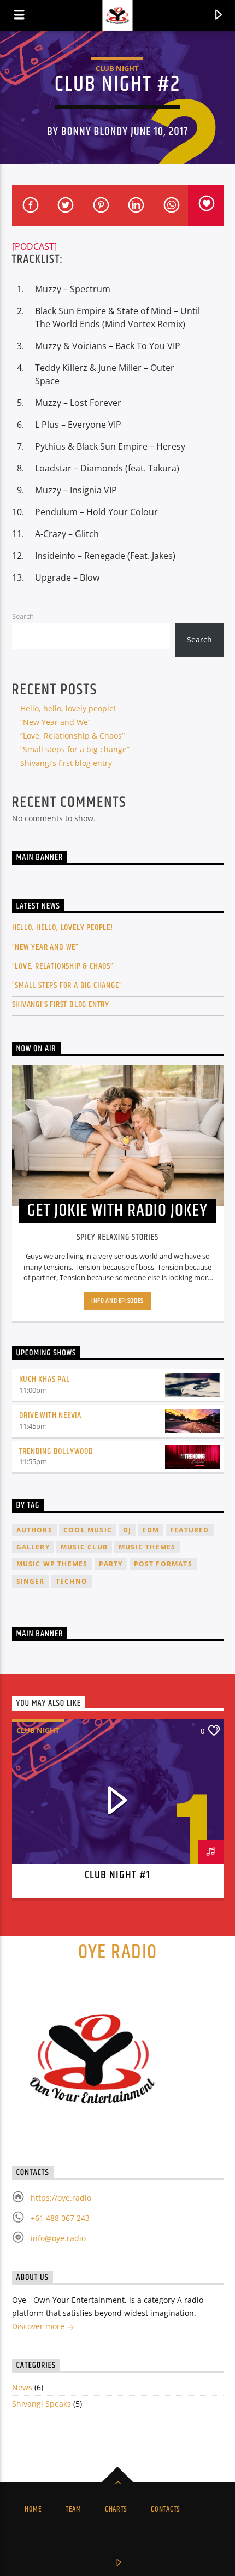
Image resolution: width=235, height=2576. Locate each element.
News (22, 2387)
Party (111, 1564)
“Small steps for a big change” (75, 749)
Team (74, 2509)
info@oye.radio (58, 2238)
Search (23, 616)
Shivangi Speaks (42, 2404)
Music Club (84, 1547)
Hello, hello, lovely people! (68, 708)
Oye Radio (118, 1953)
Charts (116, 2509)
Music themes (147, 1547)
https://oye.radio (61, 2198)
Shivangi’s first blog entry (66, 763)
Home (33, 2509)
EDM (151, 1530)
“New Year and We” (55, 722)
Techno (72, 1581)
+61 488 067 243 (60, 2218)
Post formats (163, 1564)
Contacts (166, 2509)
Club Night (117, 68)
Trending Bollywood (56, 1451)
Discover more (39, 2326)
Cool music (88, 1530)
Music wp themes (52, 1564)
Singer (31, 1581)
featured (190, 1530)
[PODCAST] (34, 246)
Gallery (33, 1547)
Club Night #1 (118, 1875)
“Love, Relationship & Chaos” (72, 736)
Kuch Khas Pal (45, 1379)
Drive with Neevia (51, 1415)
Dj (127, 1530)
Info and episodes (117, 1301)
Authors (34, 1530)
